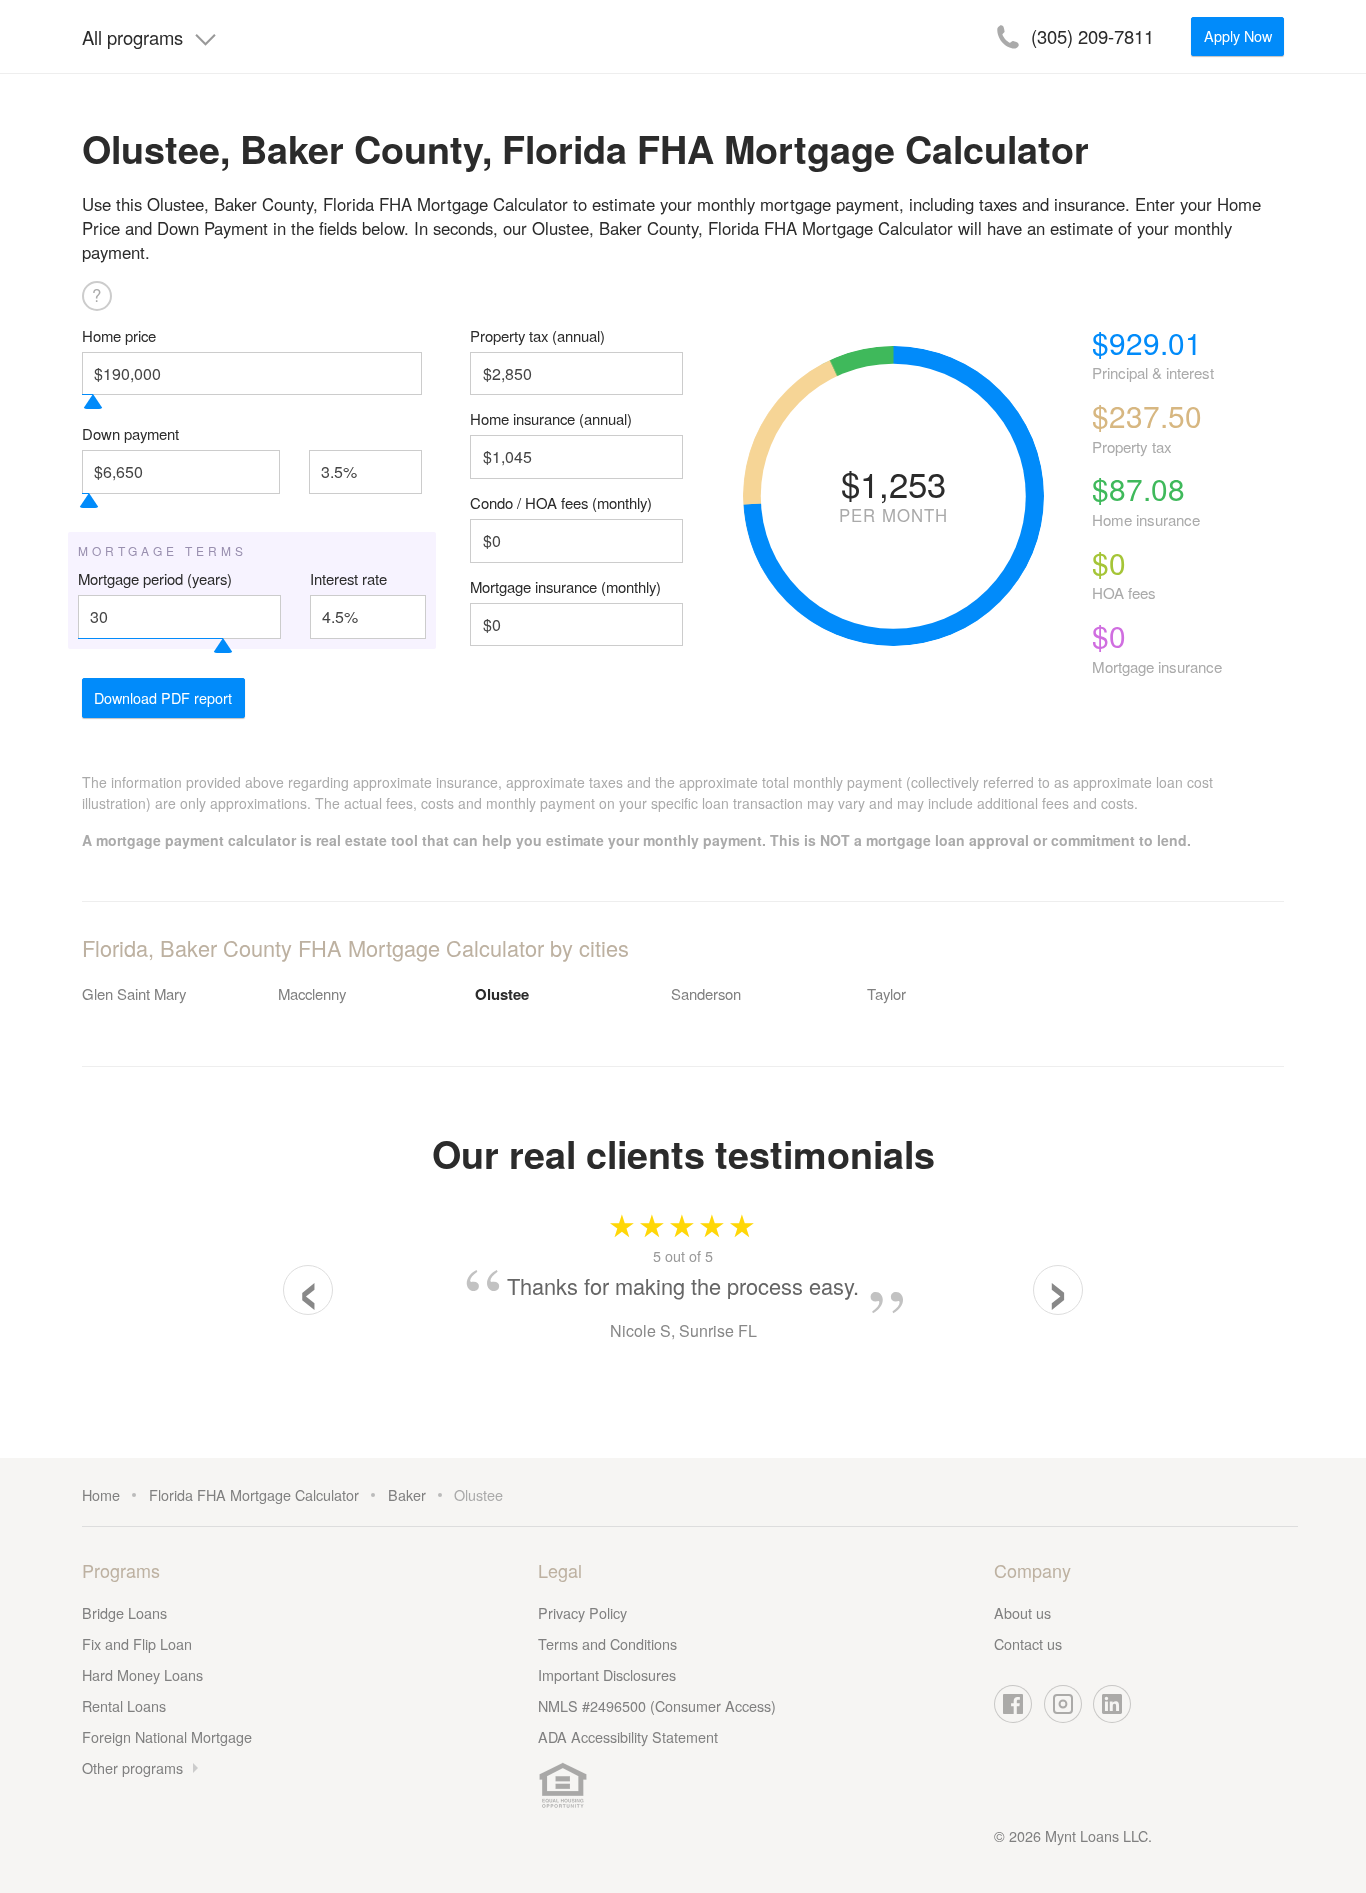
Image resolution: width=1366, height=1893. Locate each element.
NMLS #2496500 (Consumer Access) (657, 1705)
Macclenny (312, 993)
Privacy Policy (582, 1612)
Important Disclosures (607, 1674)
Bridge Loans (124, 1612)
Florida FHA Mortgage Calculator (254, 1494)
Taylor (886, 993)
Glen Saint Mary (134, 993)
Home (101, 1494)
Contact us (1028, 1643)
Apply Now (1238, 35)
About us (1022, 1612)
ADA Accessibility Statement (628, 1736)
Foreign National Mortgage (167, 1736)
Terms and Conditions (607, 1643)
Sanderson (706, 993)
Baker (407, 1494)
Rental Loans (124, 1705)
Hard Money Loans (142, 1674)
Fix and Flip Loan (137, 1643)
